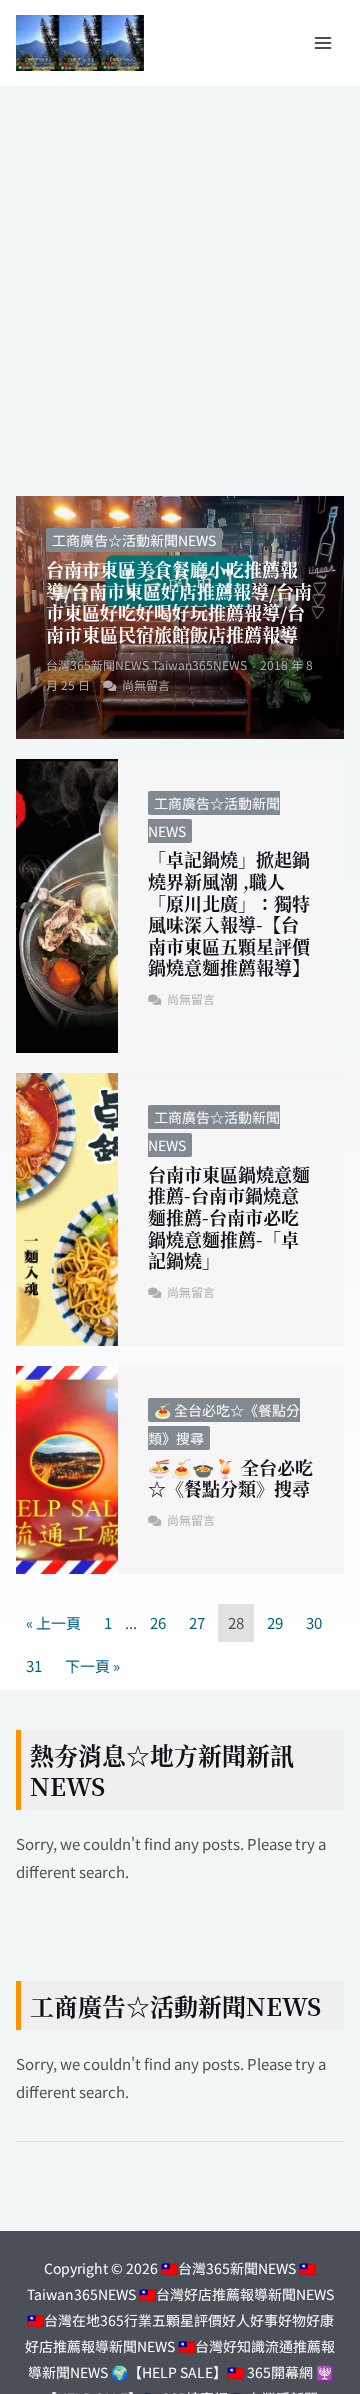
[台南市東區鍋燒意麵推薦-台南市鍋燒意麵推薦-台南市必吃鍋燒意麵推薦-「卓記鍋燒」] (67, 1209)
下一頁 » (92, 1665)
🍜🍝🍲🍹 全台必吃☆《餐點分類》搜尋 (230, 1478)
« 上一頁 (53, 1622)
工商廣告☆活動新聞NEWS (134, 540)
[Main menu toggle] (323, 43)
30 (314, 1622)
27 (197, 1622)
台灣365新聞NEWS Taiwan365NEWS (146, 664)
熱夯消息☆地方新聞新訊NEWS (162, 1770)
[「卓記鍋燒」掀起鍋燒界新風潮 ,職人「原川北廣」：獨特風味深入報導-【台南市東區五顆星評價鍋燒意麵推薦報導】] (67, 906)
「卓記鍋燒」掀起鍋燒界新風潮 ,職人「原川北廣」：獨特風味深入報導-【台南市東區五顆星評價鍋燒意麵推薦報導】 (229, 913)
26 (158, 1622)
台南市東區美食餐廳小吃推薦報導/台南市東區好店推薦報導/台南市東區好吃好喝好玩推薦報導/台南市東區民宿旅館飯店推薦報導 (179, 601)
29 (275, 1622)
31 (34, 1665)
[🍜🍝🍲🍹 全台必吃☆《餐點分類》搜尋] (67, 1470)
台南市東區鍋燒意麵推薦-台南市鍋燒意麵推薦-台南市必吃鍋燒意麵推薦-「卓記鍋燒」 (229, 1217)
